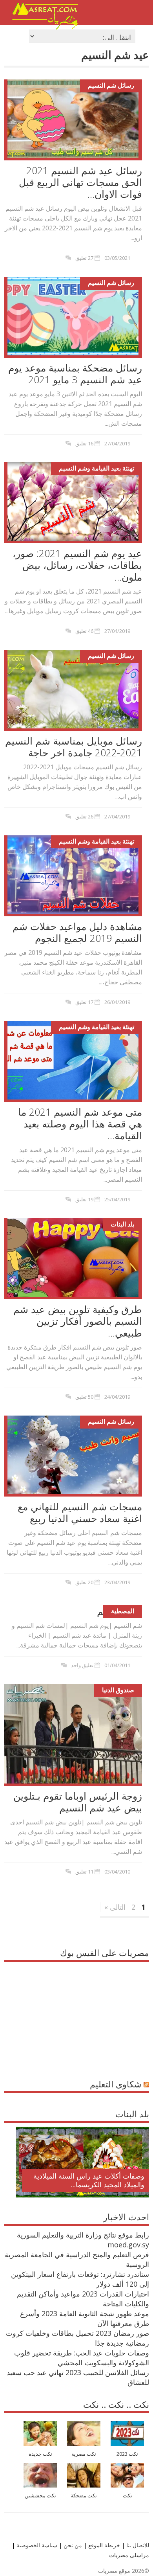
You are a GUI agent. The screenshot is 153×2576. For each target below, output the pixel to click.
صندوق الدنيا (118, 1690)
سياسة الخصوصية (36, 2545)
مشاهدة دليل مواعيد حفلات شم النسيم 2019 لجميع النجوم (77, 932)
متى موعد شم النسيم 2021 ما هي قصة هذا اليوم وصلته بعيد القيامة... (80, 1123)
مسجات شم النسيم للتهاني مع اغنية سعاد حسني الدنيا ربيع (80, 1512)
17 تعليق (84, 1002)
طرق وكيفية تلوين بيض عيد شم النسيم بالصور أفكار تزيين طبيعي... (78, 1321)
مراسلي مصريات (129, 2555)
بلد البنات (122, 1224)
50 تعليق (84, 1397)
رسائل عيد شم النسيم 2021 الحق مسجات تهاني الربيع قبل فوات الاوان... (80, 182)
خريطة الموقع (103, 2545)
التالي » (115, 1907)
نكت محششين (40, 2496)
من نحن (72, 2545)
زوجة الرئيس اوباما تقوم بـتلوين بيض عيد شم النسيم (78, 1802)
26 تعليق (84, 816)
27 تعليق (84, 258)
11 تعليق (84, 1872)
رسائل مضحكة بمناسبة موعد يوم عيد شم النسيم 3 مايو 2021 (75, 373)
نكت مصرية (84, 2454)
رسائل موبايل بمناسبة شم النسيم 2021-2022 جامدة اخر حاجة (74, 747)
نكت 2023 (127, 2454)
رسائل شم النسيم (111, 85)
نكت (127, 2496)
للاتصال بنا (138, 2545)
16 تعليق (84, 443)
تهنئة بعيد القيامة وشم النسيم (97, 468)
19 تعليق (84, 1199)
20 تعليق (84, 1582)
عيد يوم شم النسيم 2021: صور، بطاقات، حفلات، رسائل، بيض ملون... (77, 565)
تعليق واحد (82, 1665)
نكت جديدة (40, 2454)
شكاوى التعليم (116, 2084)
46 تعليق (84, 631)
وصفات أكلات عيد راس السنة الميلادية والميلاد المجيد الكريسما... (89, 2180)
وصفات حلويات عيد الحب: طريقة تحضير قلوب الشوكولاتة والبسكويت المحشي (82, 2358)
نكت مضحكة (84, 2496)
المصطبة (123, 1611)
